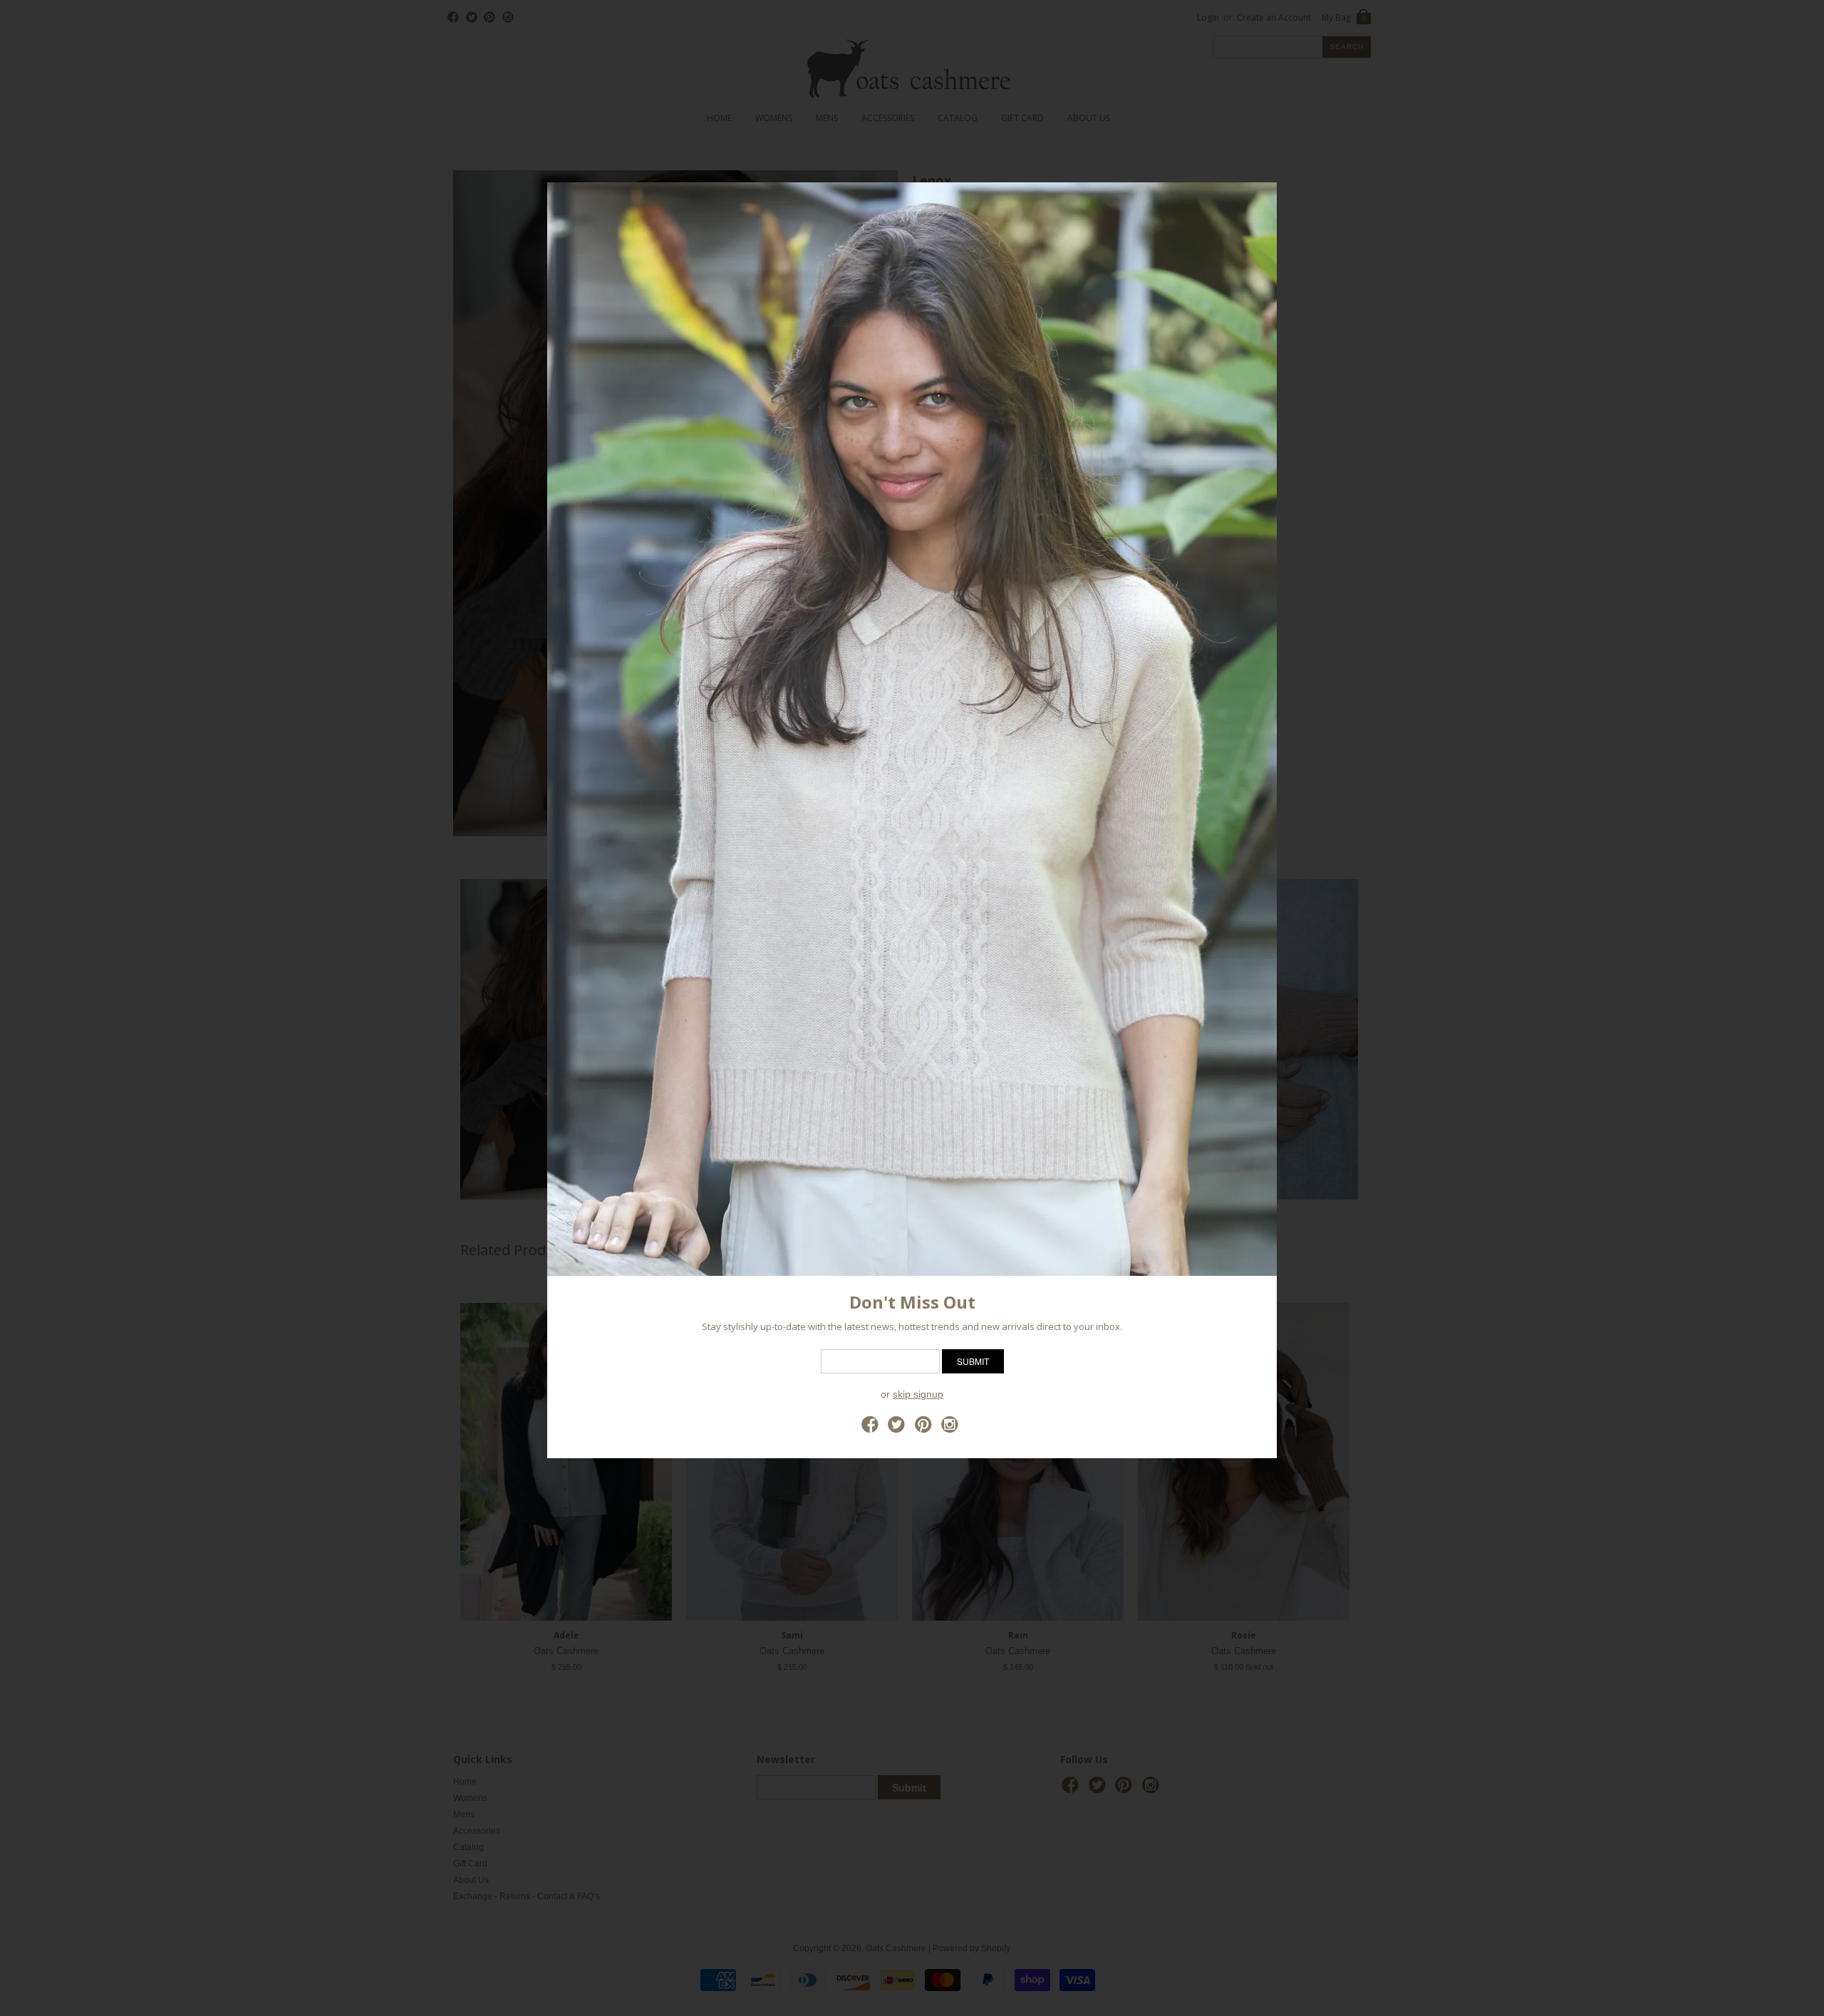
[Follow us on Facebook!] (872, 1429)
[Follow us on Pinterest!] (926, 1429)
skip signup (918, 1394)
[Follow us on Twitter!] (898, 1429)
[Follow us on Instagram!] (952, 1429)
